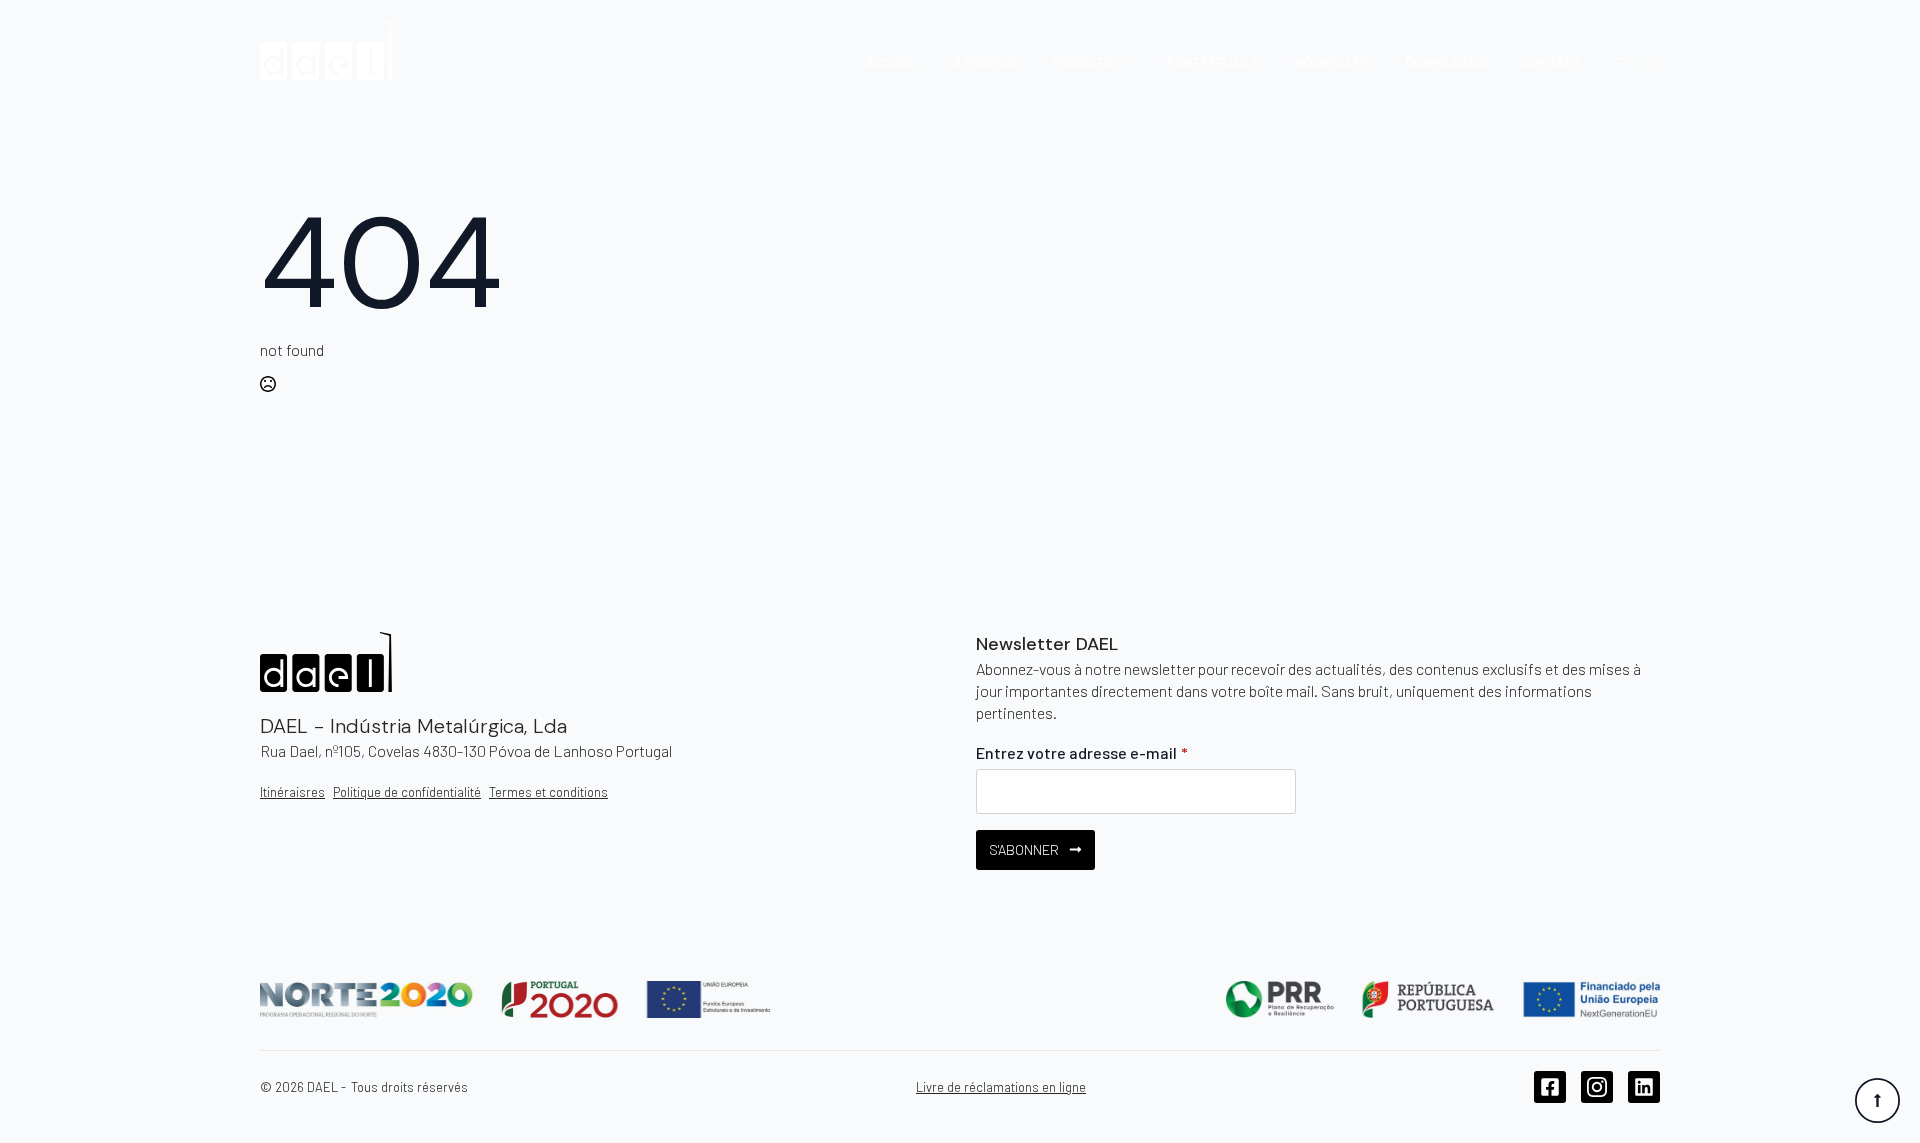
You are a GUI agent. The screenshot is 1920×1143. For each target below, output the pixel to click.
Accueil (891, 62)
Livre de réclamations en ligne (1001, 1087)
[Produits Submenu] (1123, 62)
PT (1625, 62)
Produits (1082, 62)
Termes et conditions (548, 792)
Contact (1552, 62)
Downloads (1446, 62)
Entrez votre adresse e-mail (1082, 753)
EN (1651, 62)
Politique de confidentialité (407, 792)
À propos (984, 62)
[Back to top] (1877, 1100)
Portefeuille (1213, 62)
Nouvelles (1333, 62)
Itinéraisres (292, 792)
